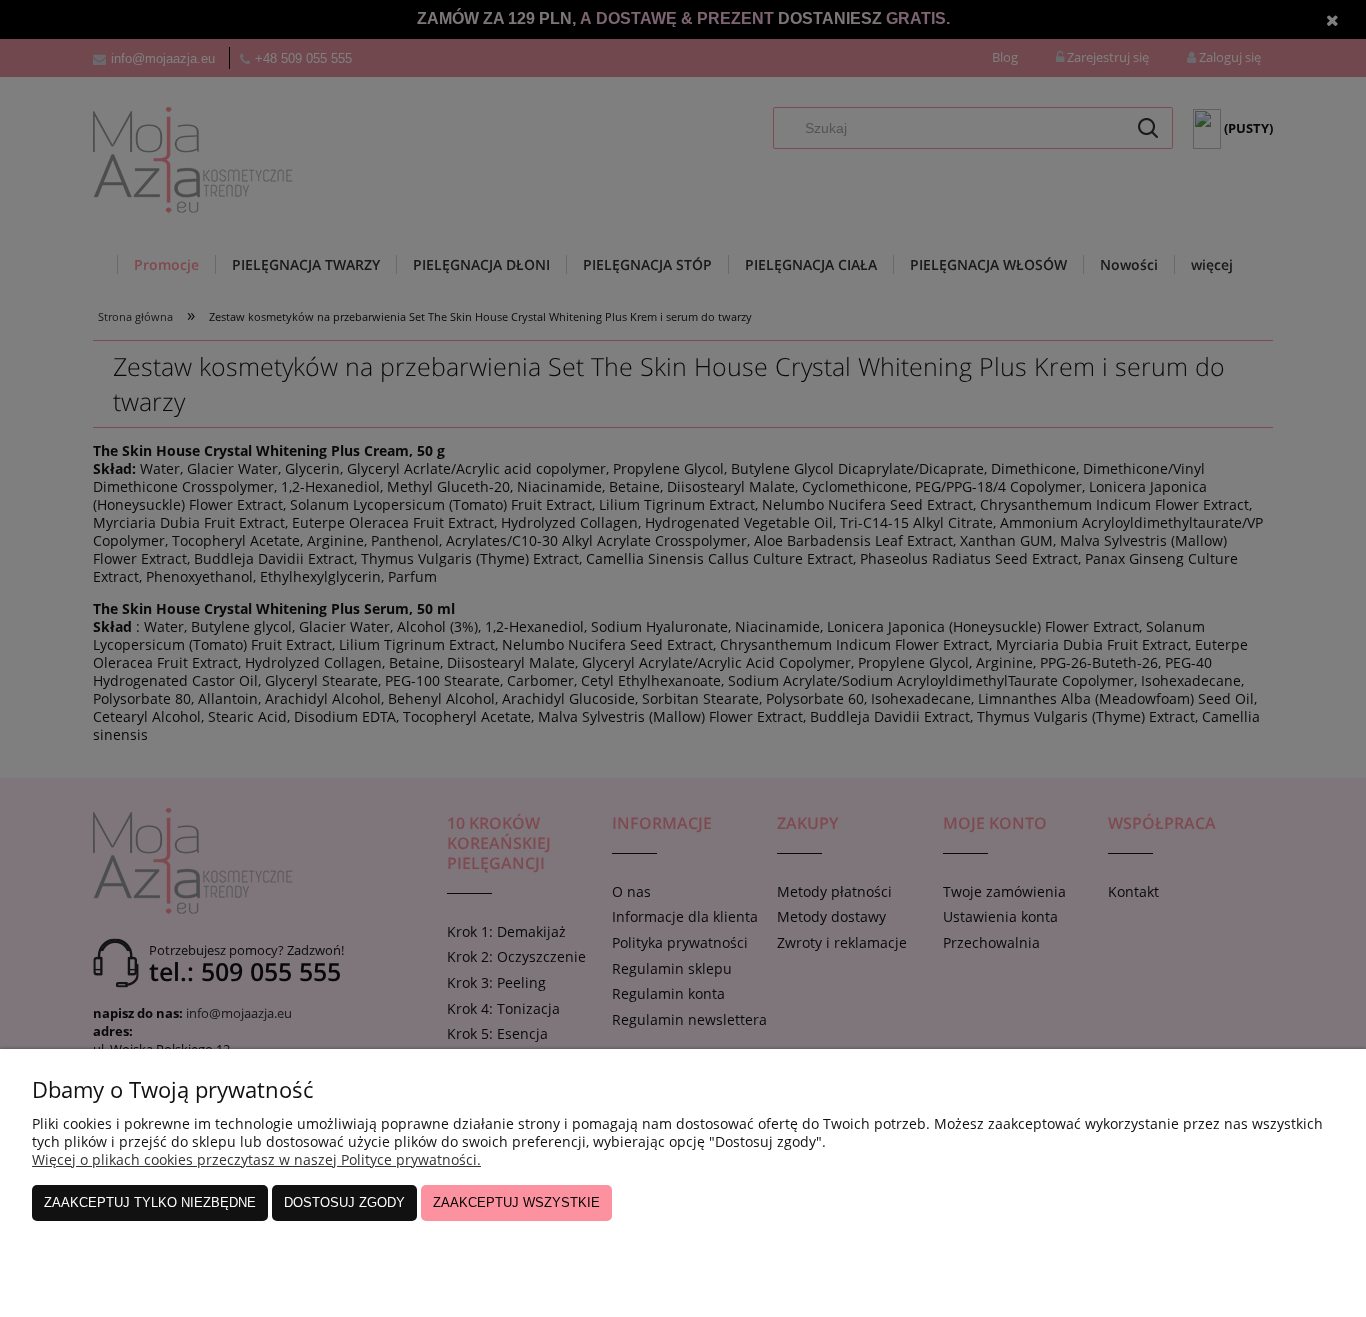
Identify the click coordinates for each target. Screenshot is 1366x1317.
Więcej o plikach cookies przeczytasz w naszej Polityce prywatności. (256, 1159)
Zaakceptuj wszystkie (516, 1202)
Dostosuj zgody (344, 1202)
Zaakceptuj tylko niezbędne (150, 1202)
